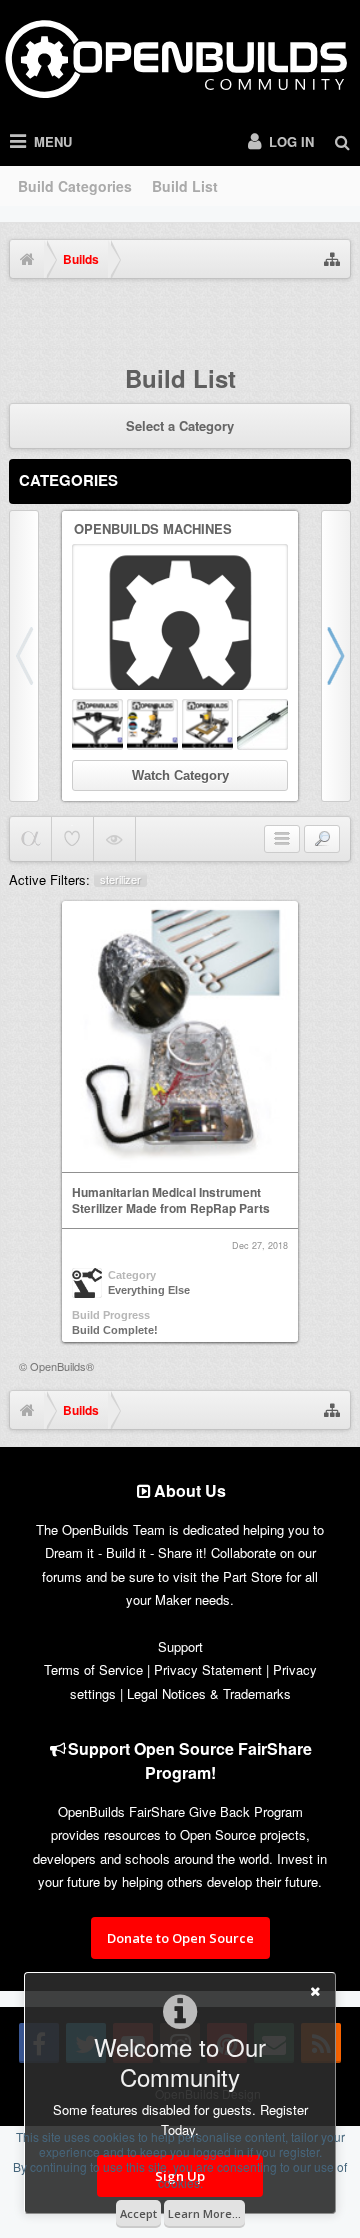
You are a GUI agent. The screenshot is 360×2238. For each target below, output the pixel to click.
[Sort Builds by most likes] (72, 839)
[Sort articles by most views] (114, 839)
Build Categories (75, 186)
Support (180, 1646)
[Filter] (322, 839)
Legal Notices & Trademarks (209, 1693)
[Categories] (282, 839)
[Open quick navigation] (332, 259)
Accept (138, 2213)
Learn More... (204, 2213)
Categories (68, 480)
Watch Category (180, 775)
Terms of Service (93, 1669)
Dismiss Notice (338, 315)
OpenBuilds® (62, 1366)
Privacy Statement (208, 1669)
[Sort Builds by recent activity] (30, 839)
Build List (185, 186)
